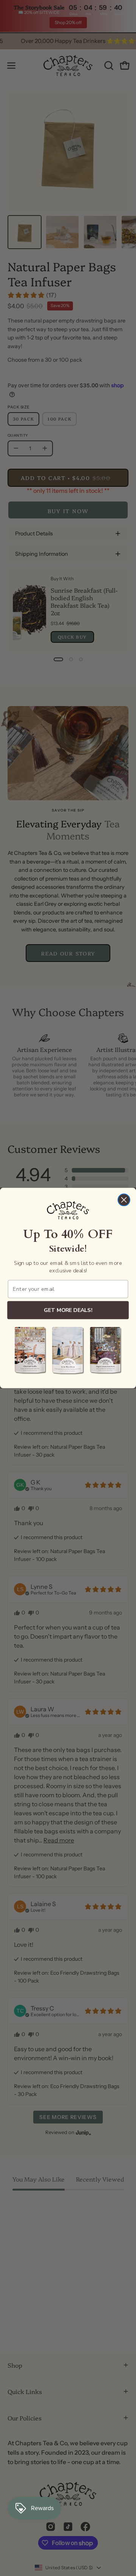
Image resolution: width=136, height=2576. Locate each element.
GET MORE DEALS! (68, 1310)
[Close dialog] (124, 1200)
